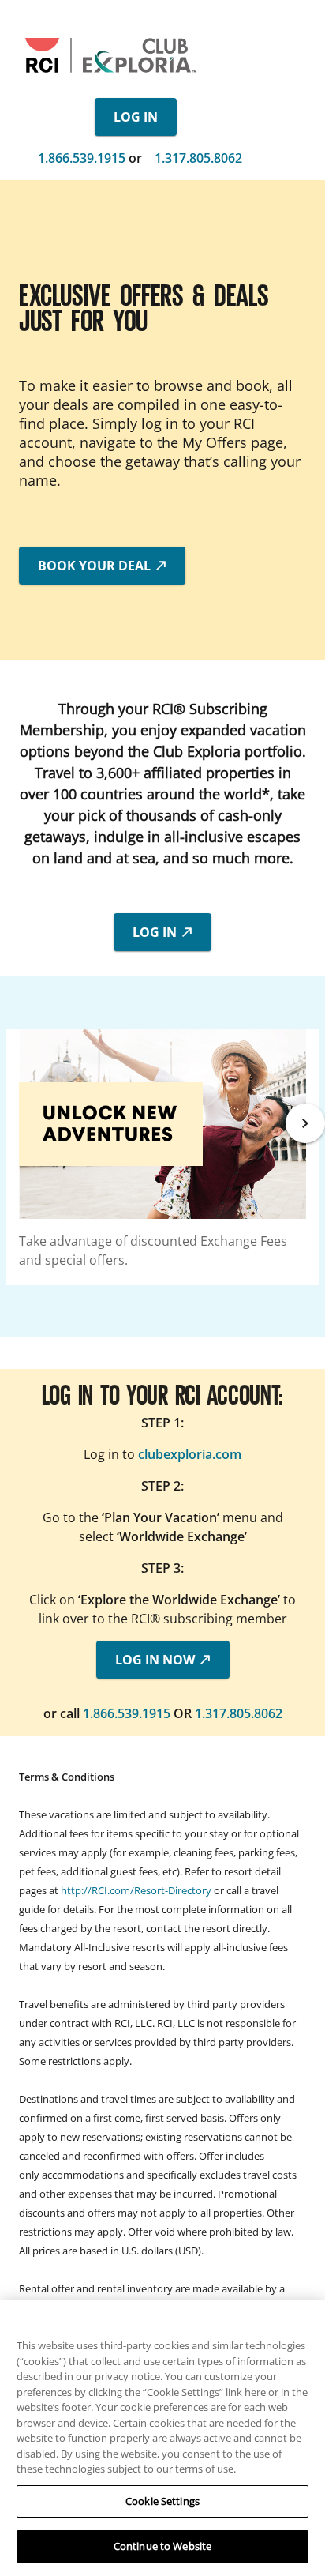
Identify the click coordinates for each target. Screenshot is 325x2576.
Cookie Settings (162, 2501)
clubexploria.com (190, 1454)
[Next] (305, 1123)
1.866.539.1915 (82, 158)
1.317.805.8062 (198, 158)
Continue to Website (162, 2546)
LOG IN (136, 117)
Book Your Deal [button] (96, 566)
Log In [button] (156, 932)
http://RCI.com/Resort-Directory (136, 1890)
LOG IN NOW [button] (157, 1660)
